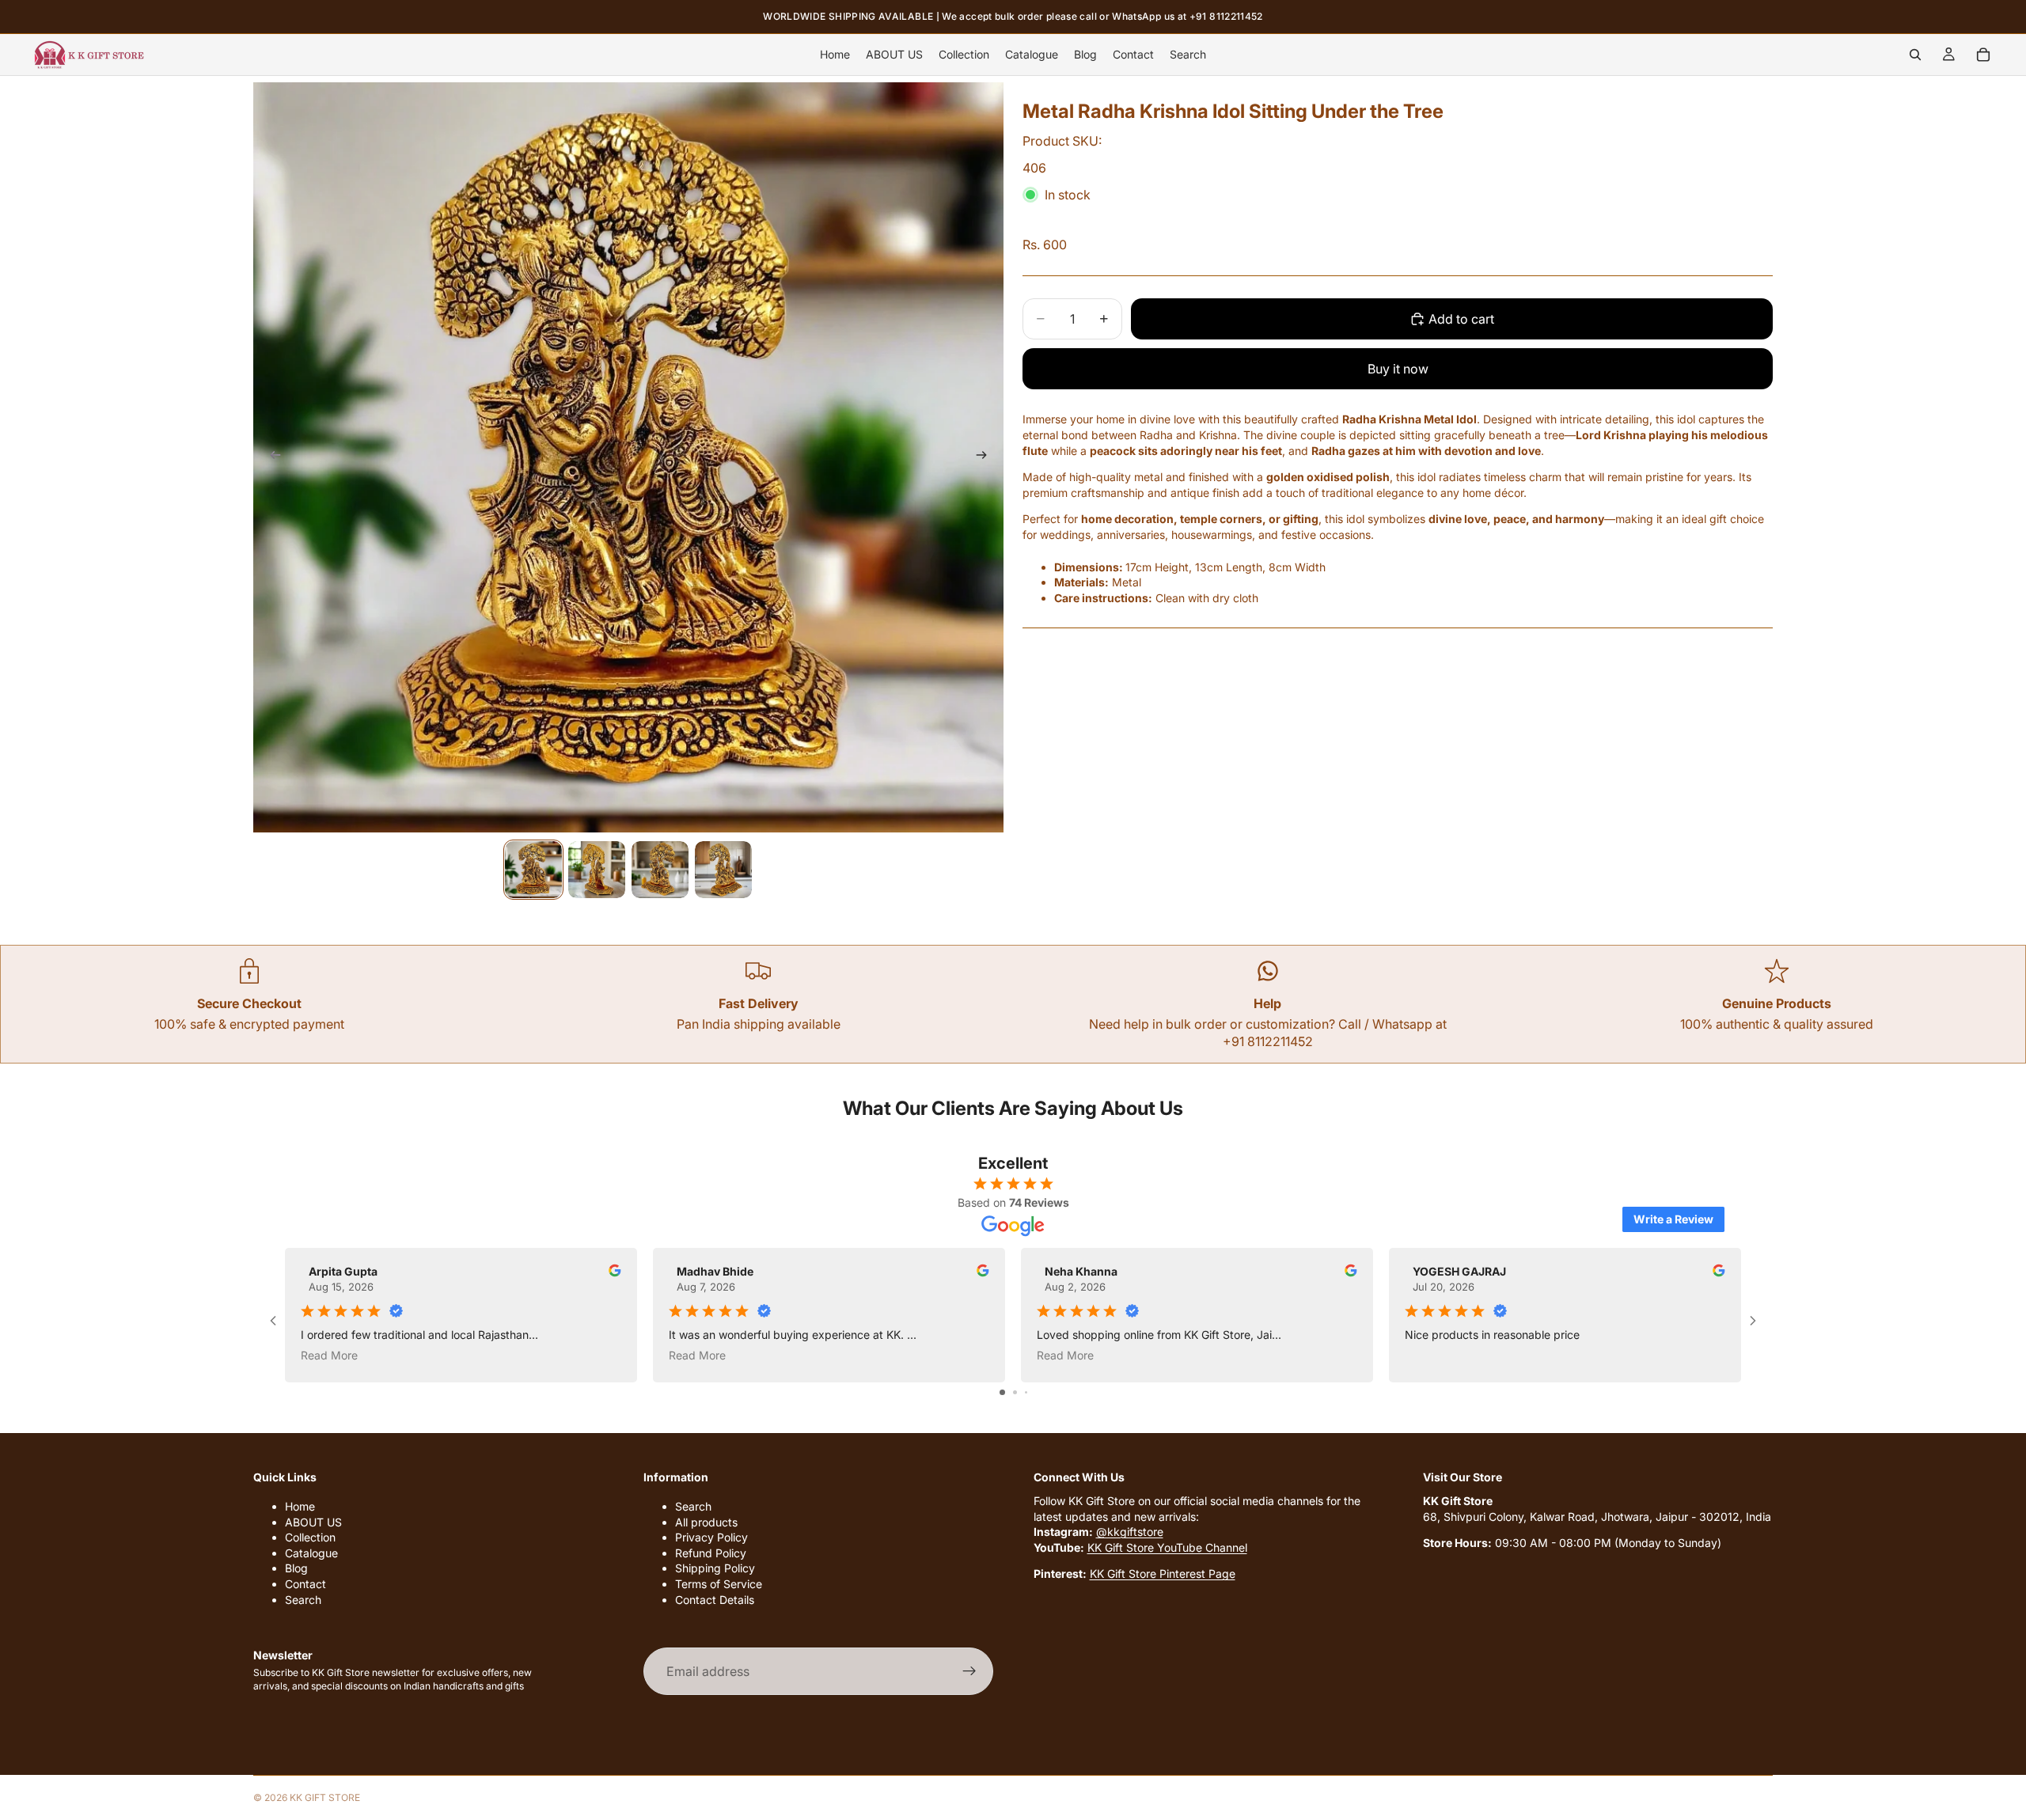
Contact (305, 1584)
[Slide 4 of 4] (723, 870)
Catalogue (311, 1553)
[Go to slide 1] (1002, 1392)
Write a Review (1673, 1219)
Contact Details (715, 1600)
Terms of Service (719, 1584)
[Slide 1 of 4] (533, 870)
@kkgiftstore (1130, 1532)
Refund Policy (711, 1553)
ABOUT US (313, 1522)
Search (303, 1600)
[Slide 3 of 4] (660, 870)
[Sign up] (969, 1672)
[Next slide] (986, 457)
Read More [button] (329, 1356)
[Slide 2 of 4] (597, 870)
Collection (310, 1538)
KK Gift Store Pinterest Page (1163, 1574)
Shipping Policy (715, 1569)
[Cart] (1983, 55)
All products (706, 1522)
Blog (296, 1569)
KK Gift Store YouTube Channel (1167, 1547)
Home (300, 1506)
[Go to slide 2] (1015, 1392)
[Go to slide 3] (1026, 1392)
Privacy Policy (711, 1538)
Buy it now (1398, 369)
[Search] (1915, 55)
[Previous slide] (271, 457)
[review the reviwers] (615, 1270)
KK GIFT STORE (325, 1797)
